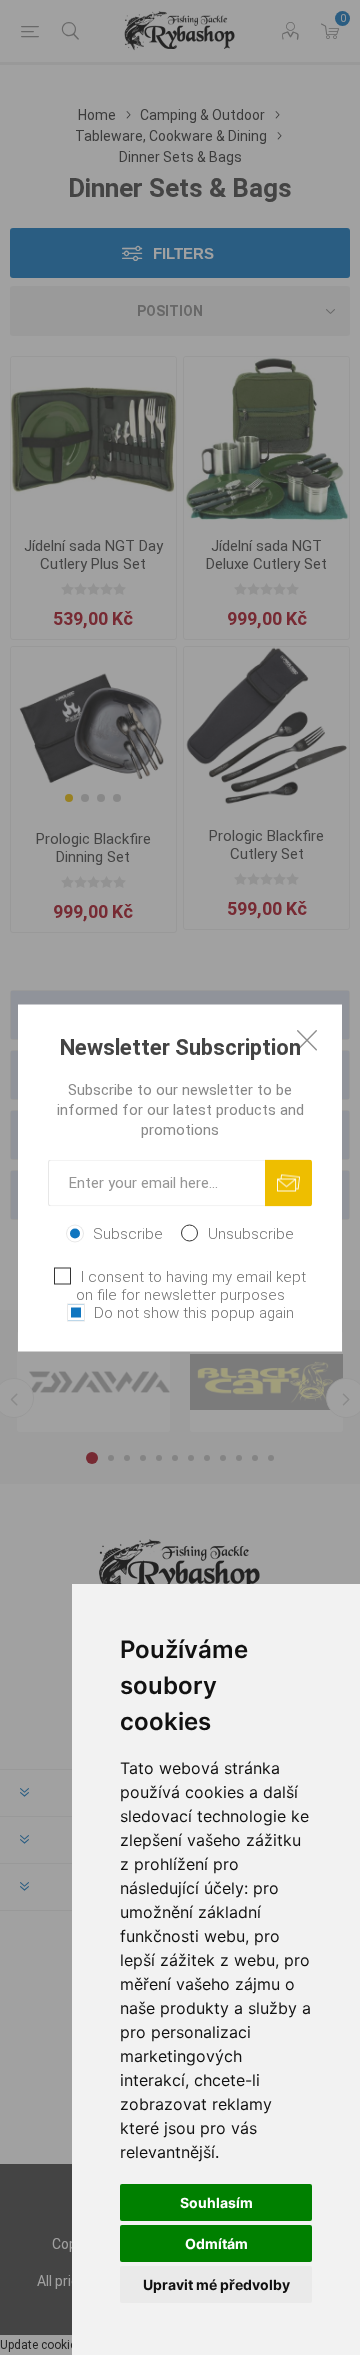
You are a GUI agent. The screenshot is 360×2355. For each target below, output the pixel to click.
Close (307, 1039)
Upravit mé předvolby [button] (216, 2284)
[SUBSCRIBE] (288, 1182)
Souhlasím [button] (216, 2202)
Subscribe (128, 1233)
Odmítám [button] (216, 2243)
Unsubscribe (251, 1233)
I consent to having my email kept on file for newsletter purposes (191, 1285)
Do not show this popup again (194, 1312)
